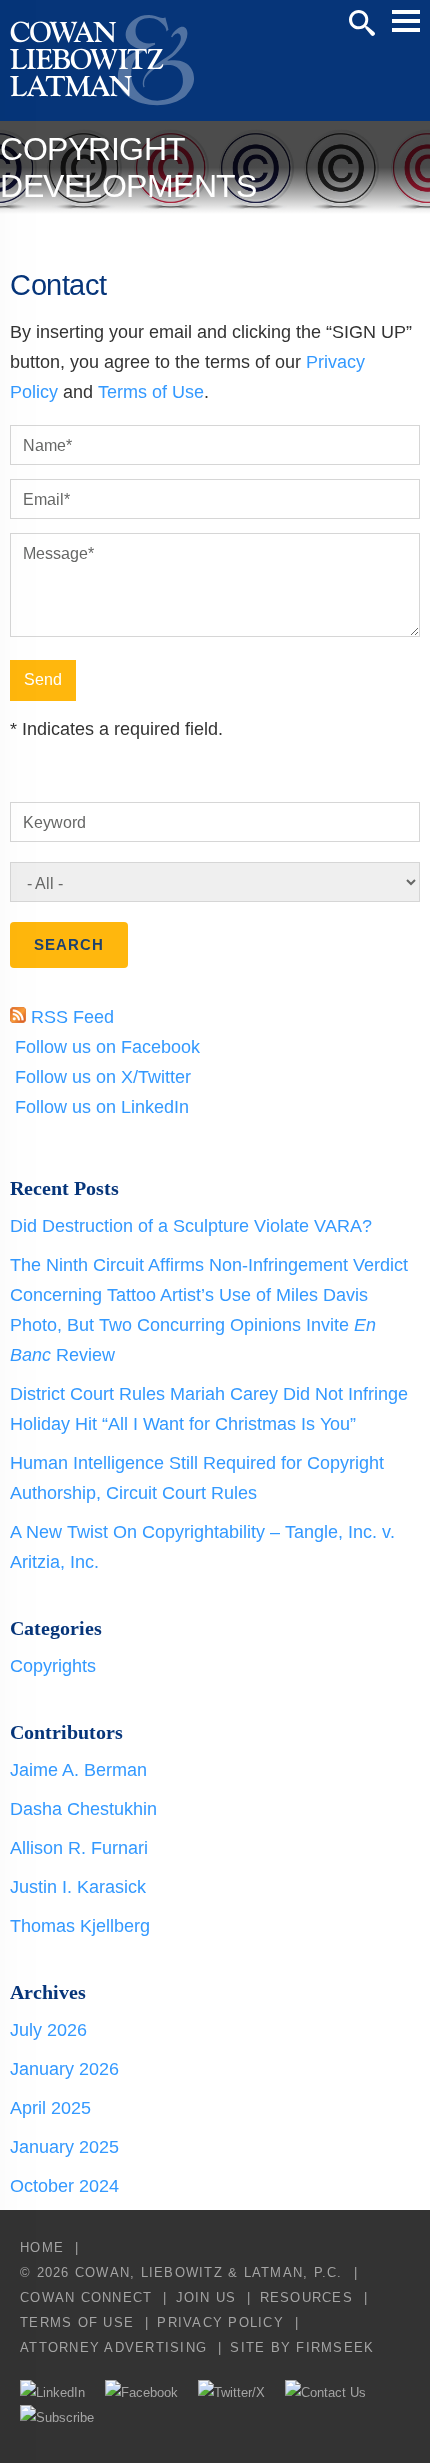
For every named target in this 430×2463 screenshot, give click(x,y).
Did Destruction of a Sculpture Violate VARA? (191, 1226)
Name (47, 445)
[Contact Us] (325, 2392)
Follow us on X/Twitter (100, 1077)
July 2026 (48, 2030)
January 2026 (64, 2069)
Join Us (206, 2297)
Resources (306, 2297)
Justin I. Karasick (78, 1887)
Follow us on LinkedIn (99, 1107)
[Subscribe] (57, 2417)
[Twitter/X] (231, 2392)
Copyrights (53, 1666)
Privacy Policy (220, 2322)
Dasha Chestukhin (83, 1809)
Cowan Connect (86, 2297)
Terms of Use (151, 392)
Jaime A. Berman (78, 1770)
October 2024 (64, 2186)
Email (46, 499)
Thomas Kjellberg (80, 1926)
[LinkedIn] (52, 2392)
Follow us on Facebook (105, 1047)
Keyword (54, 822)
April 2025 (50, 2108)
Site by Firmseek (302, 2347)
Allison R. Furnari (79, 1848)
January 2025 (64, 2147)
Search (362, 23)
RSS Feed (70, 1017)
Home (42, 2247)
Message (58, 553)
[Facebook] (141, 2392)
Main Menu (406, 21)
